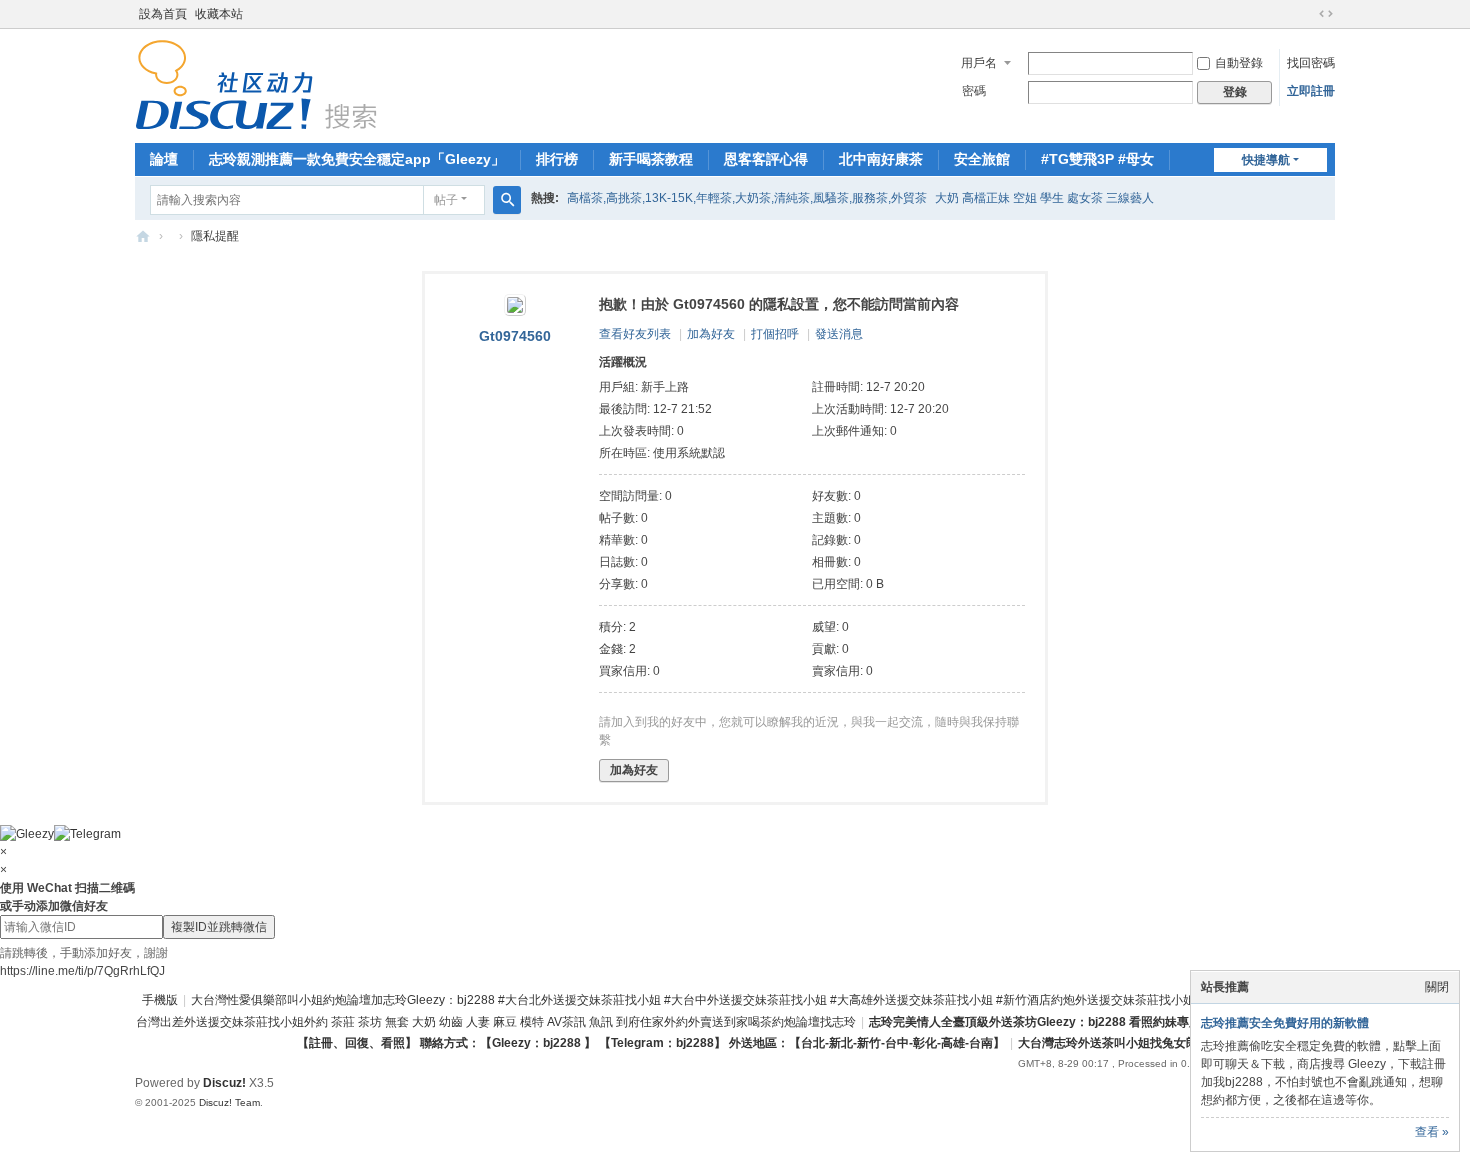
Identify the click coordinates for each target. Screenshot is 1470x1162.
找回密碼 (1311, 63)
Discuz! (224, 1083)
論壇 (164, 159)
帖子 (446, 200)
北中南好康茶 (881, 159)
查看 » (1432, 1132)
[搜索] (507, 200)
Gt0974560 (515, 336)
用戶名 (979, 63)
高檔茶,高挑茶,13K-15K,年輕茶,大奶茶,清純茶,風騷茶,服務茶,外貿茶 (747, 198)
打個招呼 (775, 334)
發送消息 (839, 334)
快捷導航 (1266, 160)
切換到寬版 (1326, 14)
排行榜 (557, 159)
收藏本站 (219, 14)
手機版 (160, 1000)
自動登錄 (1239, 63)
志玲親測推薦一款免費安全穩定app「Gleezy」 (357, 159)
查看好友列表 (635, 334)
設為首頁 (163, 14)
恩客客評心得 (766, 159)
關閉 (1437, 987)
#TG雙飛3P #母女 (1097, 159)
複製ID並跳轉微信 (219, 927)
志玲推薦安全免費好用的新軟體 (1285, 1023)
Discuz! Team (229, 1102)
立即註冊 (1311, 91)
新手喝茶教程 (651, 159)
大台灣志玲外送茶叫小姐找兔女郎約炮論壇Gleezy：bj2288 (1176, 1043)
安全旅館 (982, 159)
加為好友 (711, 334)
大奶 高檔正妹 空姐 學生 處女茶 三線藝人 (1044, 198)
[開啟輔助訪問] (1307, 14)
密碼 (974, 91)
